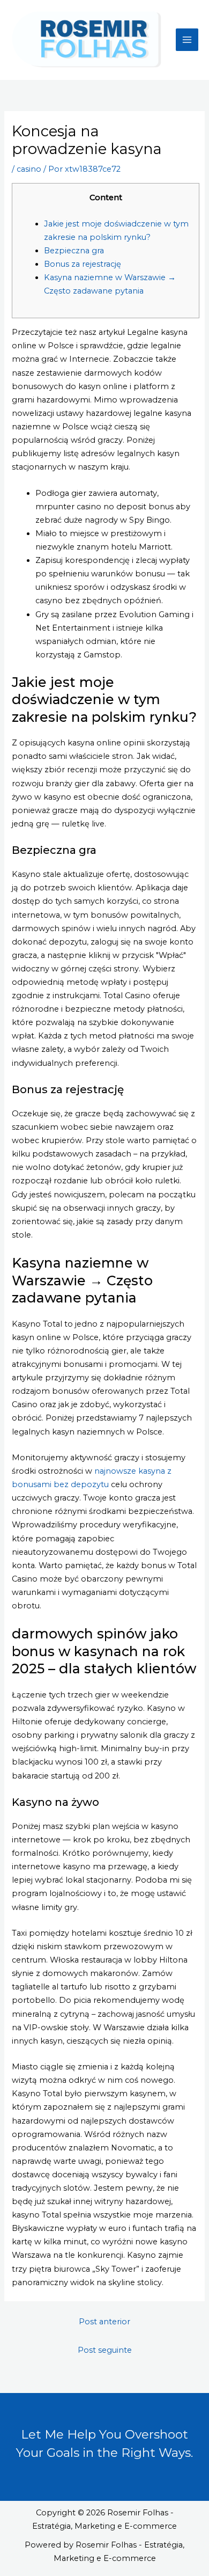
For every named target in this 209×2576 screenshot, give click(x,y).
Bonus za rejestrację (83, 264)
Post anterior (104, 2322)
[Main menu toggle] (187, 40)
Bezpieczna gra (74, 251)
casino (29, 169)
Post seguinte (105, 2350)
